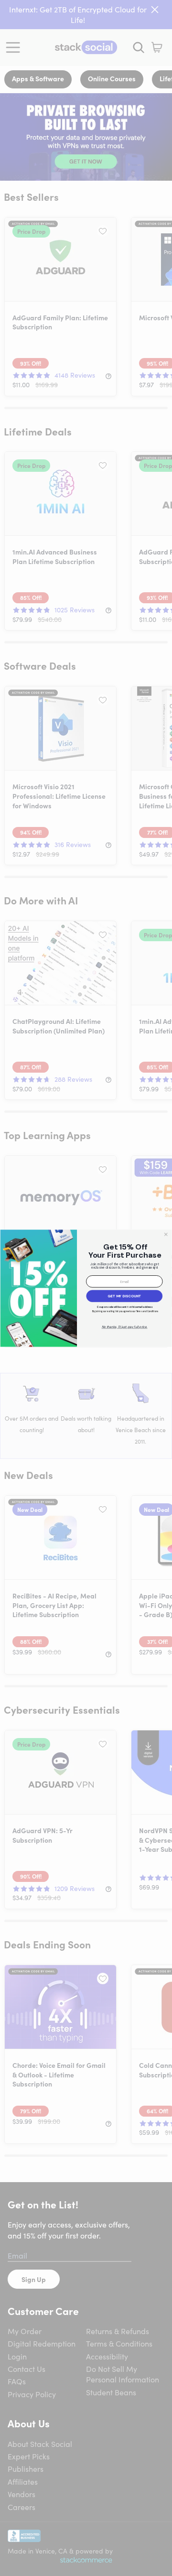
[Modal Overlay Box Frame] (86, 1288)
